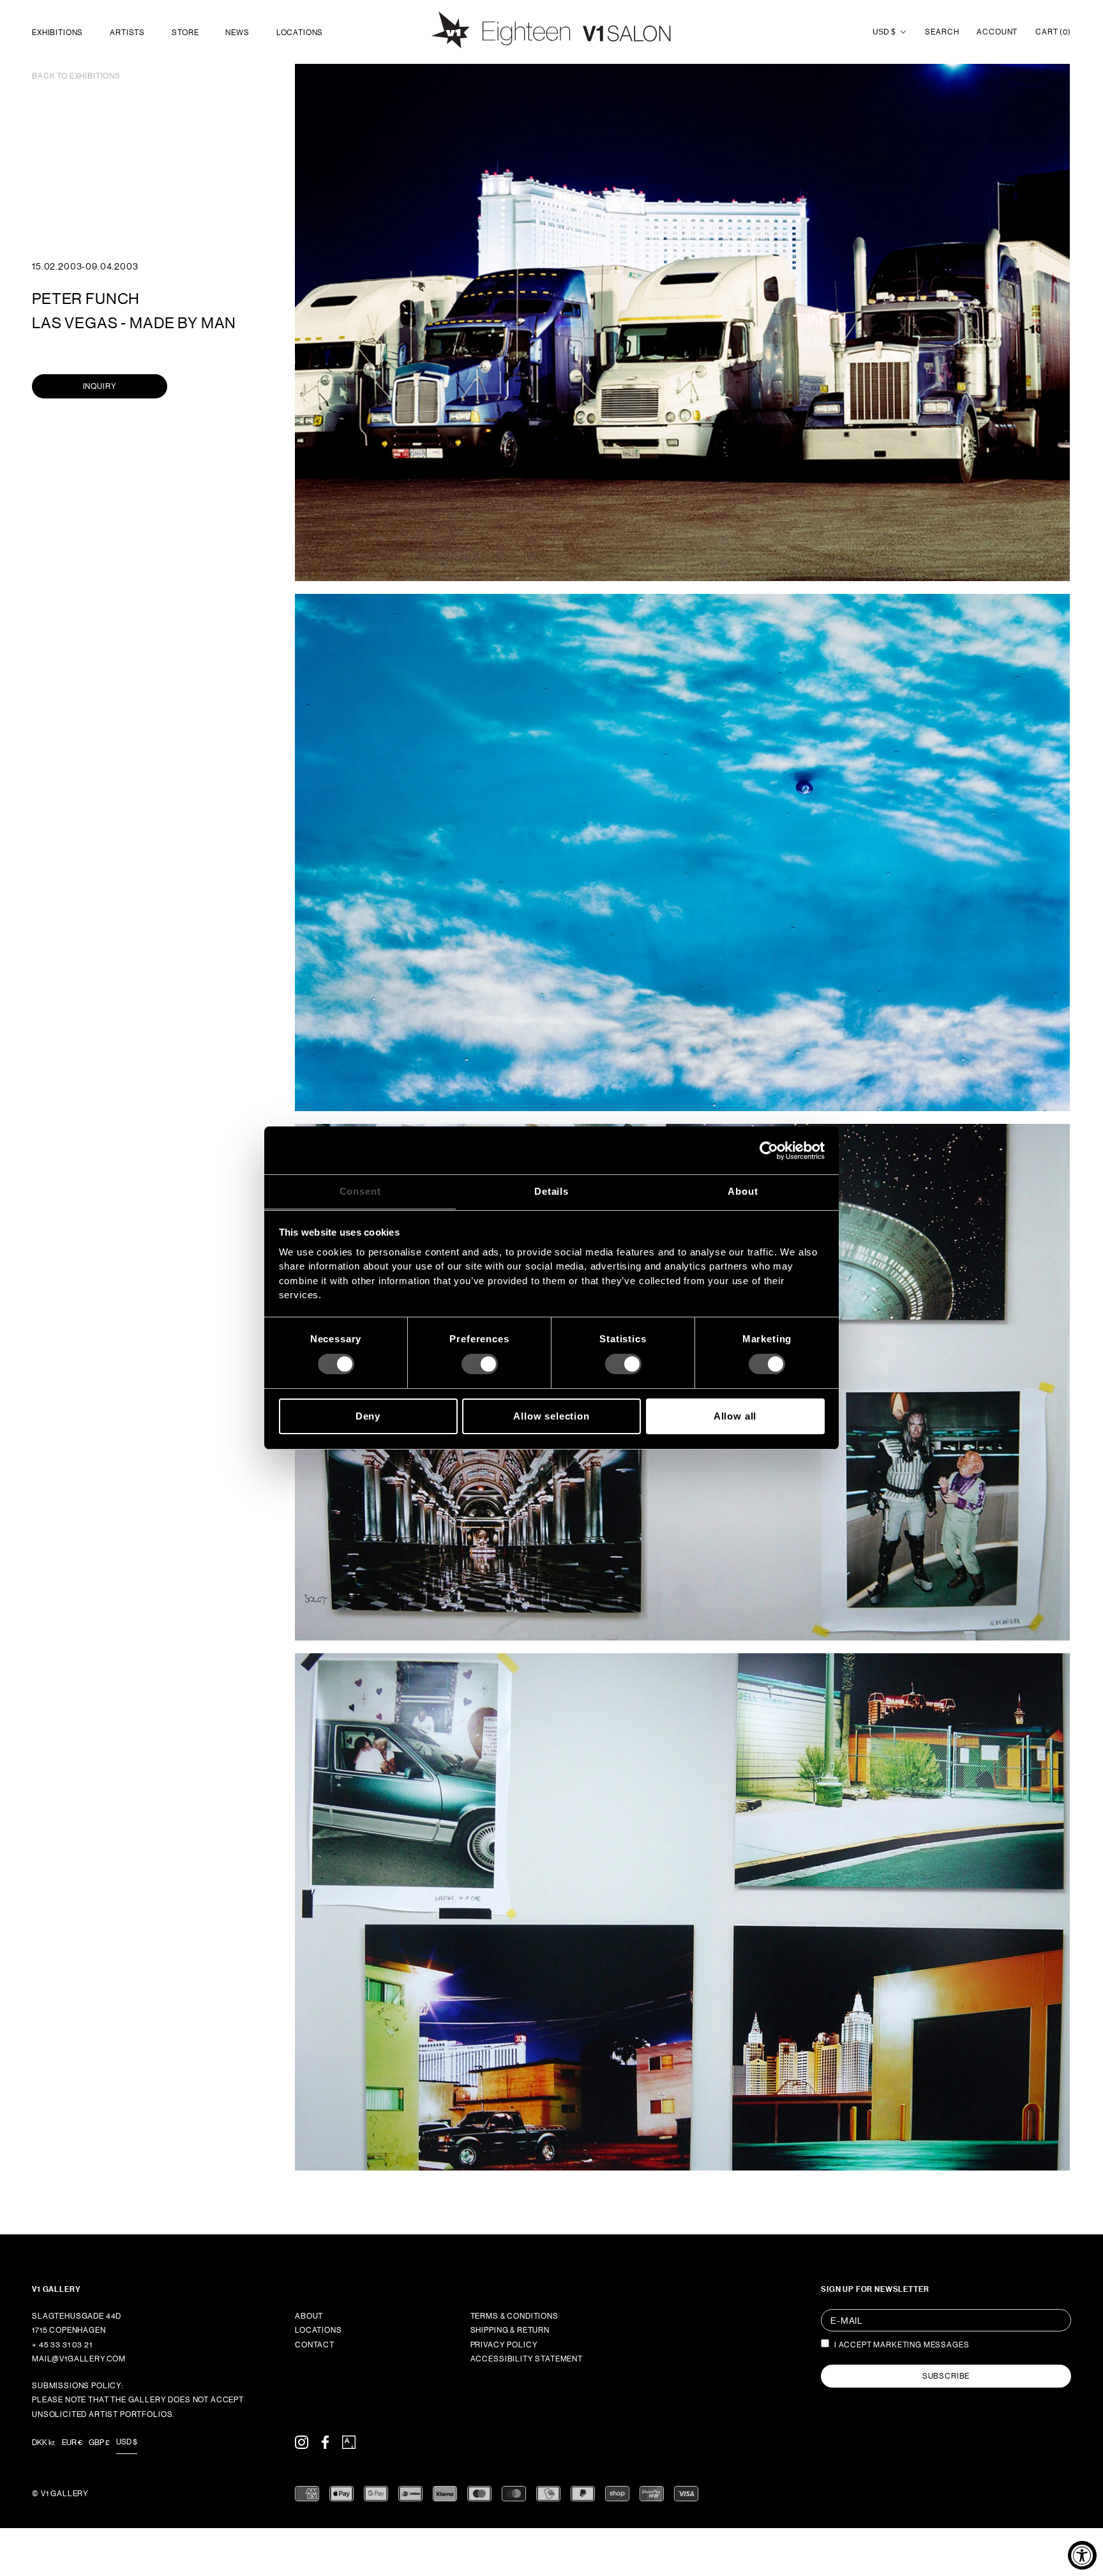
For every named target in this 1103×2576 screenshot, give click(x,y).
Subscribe (946, 2376)
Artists (127, 33)
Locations (300, 33)
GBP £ (99, 2443)
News (237, 33)
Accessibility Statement (527, 2359)
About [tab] (743, 1191)
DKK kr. (44, 2443)
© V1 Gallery (60, 2494)
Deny (368, 1416)
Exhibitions (57, 33)
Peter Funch (86, 299)
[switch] (480, 1364)
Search (942, 32)
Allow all (735, 1416)
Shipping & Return (510, 2330)
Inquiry (100, 386)
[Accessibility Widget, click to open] (1082, 2555)
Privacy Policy (504, 2345)
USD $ (884, 32)
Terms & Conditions (514, 2316)
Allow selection (551, 1416)
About (309, 2316)
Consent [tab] (360, 1191)
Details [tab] (551, 1191)
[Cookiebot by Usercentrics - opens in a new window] (769, 1150)
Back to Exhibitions (76, 76)
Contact (315, 2345)
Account (997, 32)
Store (185, 33)
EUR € (72, 2443)
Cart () (1053, 32)
